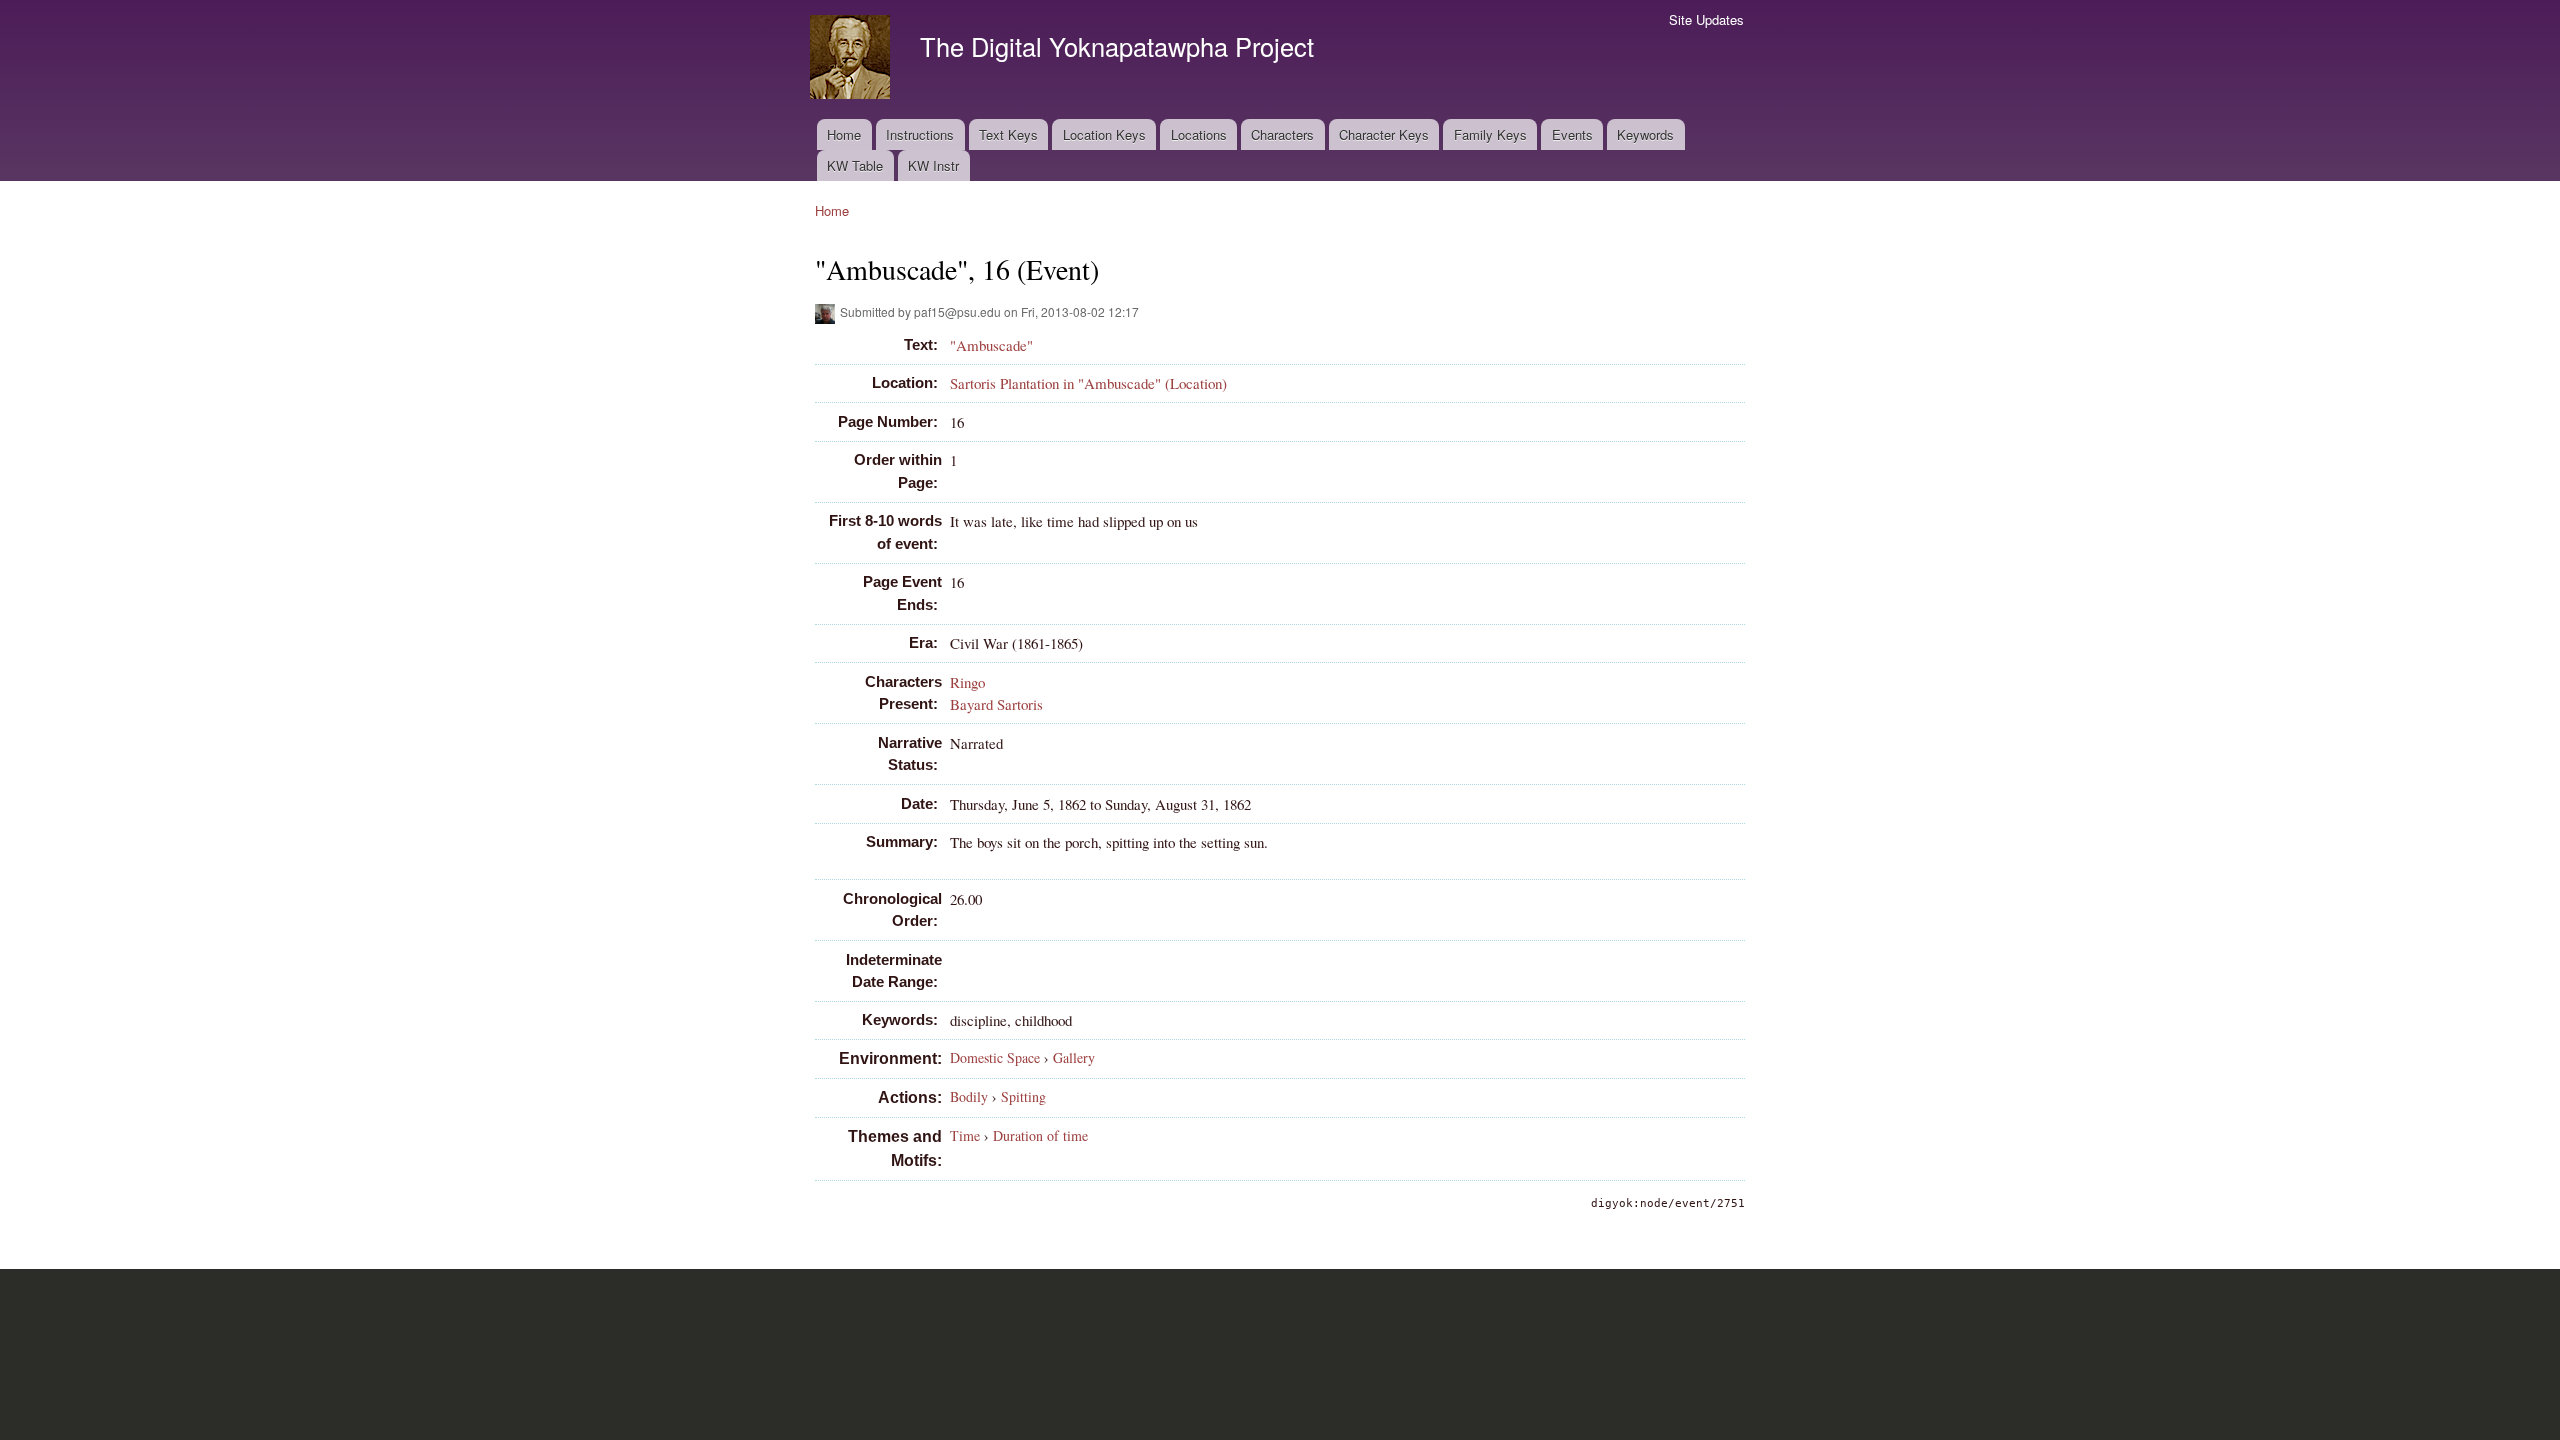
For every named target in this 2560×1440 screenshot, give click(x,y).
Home (844, 134)
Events (1572, 134)
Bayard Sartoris (996, 704)
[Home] (852, 59)
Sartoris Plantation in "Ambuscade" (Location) (1088, 383)
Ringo (967, 682)
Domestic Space (995, 1057)
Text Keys (1008, 134)
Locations (1199, 134)
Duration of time (1040, 1135)
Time (965, 1135)
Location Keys (1104, 134)
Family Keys (1490, 134)
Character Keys (1384, 134)
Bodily (969, 1096)
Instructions (920, 134)
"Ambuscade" (991, 345)
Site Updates (1706, 19)
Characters (1282, 134)
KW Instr (933, 165)
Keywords (1645, 134)
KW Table (855, 165)
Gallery (1074, 1057)
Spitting (1023, 1096)
